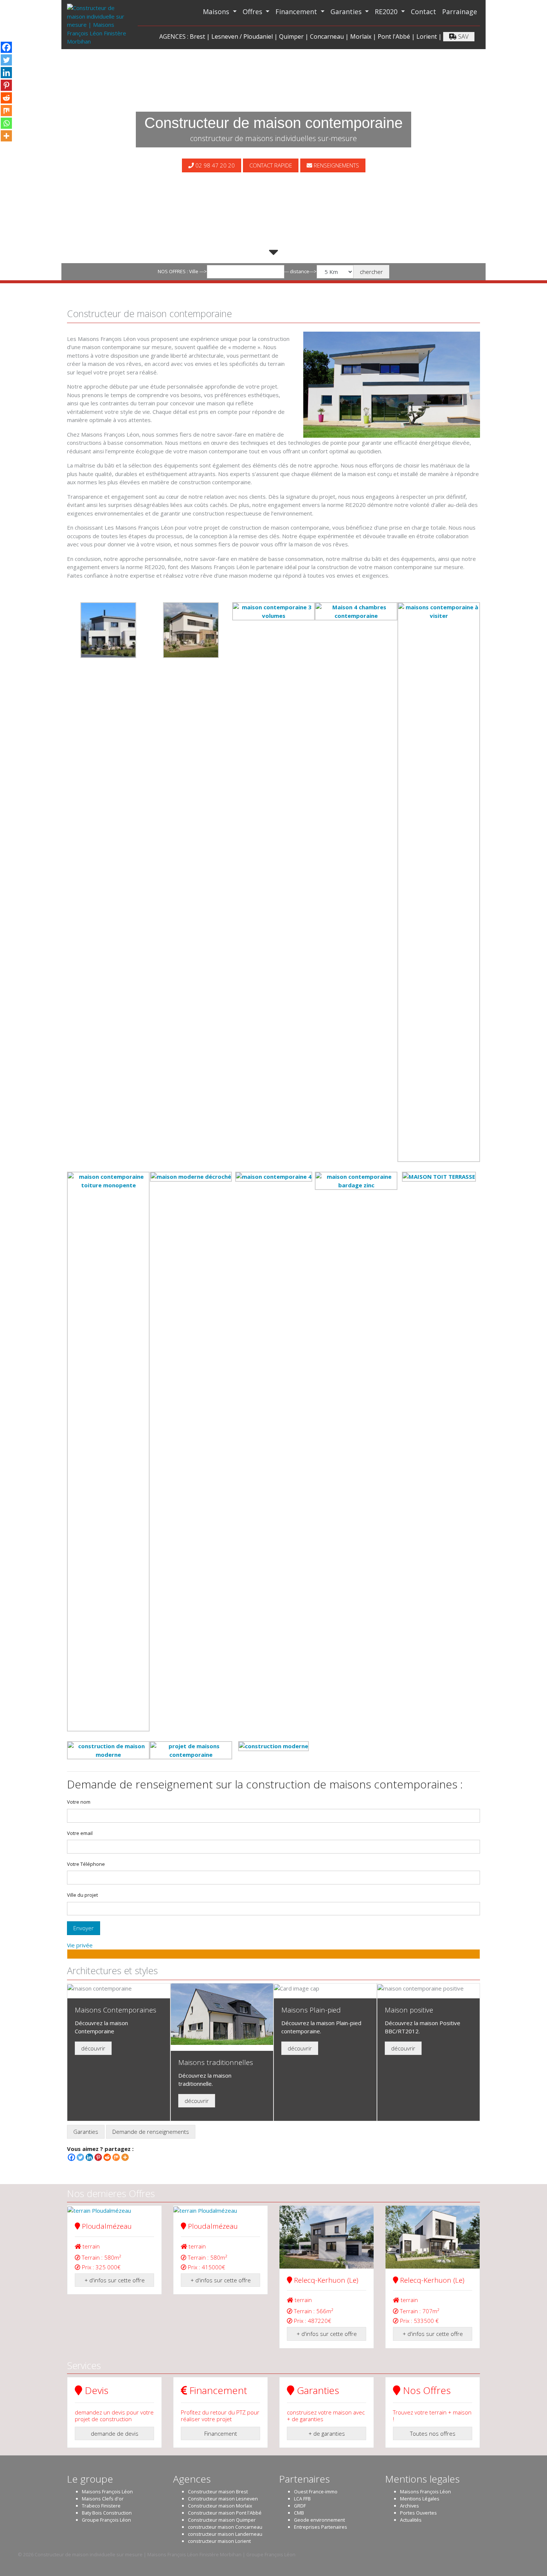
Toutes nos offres (433, 2433)
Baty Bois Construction (107, 2513)
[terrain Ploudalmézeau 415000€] (220, 2210)
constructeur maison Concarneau (225, 2527)
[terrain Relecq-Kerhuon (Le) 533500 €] (433, 2237)
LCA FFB (302, 2499)
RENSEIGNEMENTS (336, 165)
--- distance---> (300, 271)
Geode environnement (319, 2520)
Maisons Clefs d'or (103, 2499)
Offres (253, 12)
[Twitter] (80, 2157)
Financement (297, 12)
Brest (197, 36)
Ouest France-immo (316, 2492)
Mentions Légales (420, 2499)
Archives (410, 2506)
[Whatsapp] (6, 123)
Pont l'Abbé (394, 36)
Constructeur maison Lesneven (223, 2499)
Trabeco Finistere (101, 2506)
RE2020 (387, 12)
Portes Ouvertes (418, 2513)
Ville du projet (82, 1895)
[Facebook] (71, 2157)
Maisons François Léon (107, 2492)
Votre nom (79, 1802)
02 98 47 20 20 (214, 165)
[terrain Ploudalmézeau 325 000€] (114, 2210)
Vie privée (80, 1945)
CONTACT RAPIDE (271, 165)
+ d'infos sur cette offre (115, 2280)
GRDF (300, 2506)
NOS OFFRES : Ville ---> (182, 271)
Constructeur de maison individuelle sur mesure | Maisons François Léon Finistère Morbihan (138, 2554)
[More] (125, 2157)
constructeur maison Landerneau (225, 2534)
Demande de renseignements (151, 2132)
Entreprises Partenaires (321, 2527)
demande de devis (115, 2433)
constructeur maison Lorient (219, 2541)
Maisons (217, 12)
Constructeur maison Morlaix (220, 2506)
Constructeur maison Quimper (222, 2520)
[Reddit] (107, 2157)
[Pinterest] (98, 2157)
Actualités (411, 2520)
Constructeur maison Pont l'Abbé (225, 2513)
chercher (371, 272)
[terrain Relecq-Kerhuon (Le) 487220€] (327, 2237)
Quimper (291, 36)
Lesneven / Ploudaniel (242, 36)
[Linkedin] (89, 2157)
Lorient (427, 36)
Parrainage (460, 12)
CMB (299, 2513)
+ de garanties (327, 2433)
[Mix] (116, 2157)
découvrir (93, 2048)
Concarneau (327, 36)
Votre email (80, 1833)
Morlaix (361, 36)
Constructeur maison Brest (218, 2492)
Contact (423, 12)
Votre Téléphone (86, 1864)
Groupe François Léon (106, 2520)
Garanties (347, 12)
